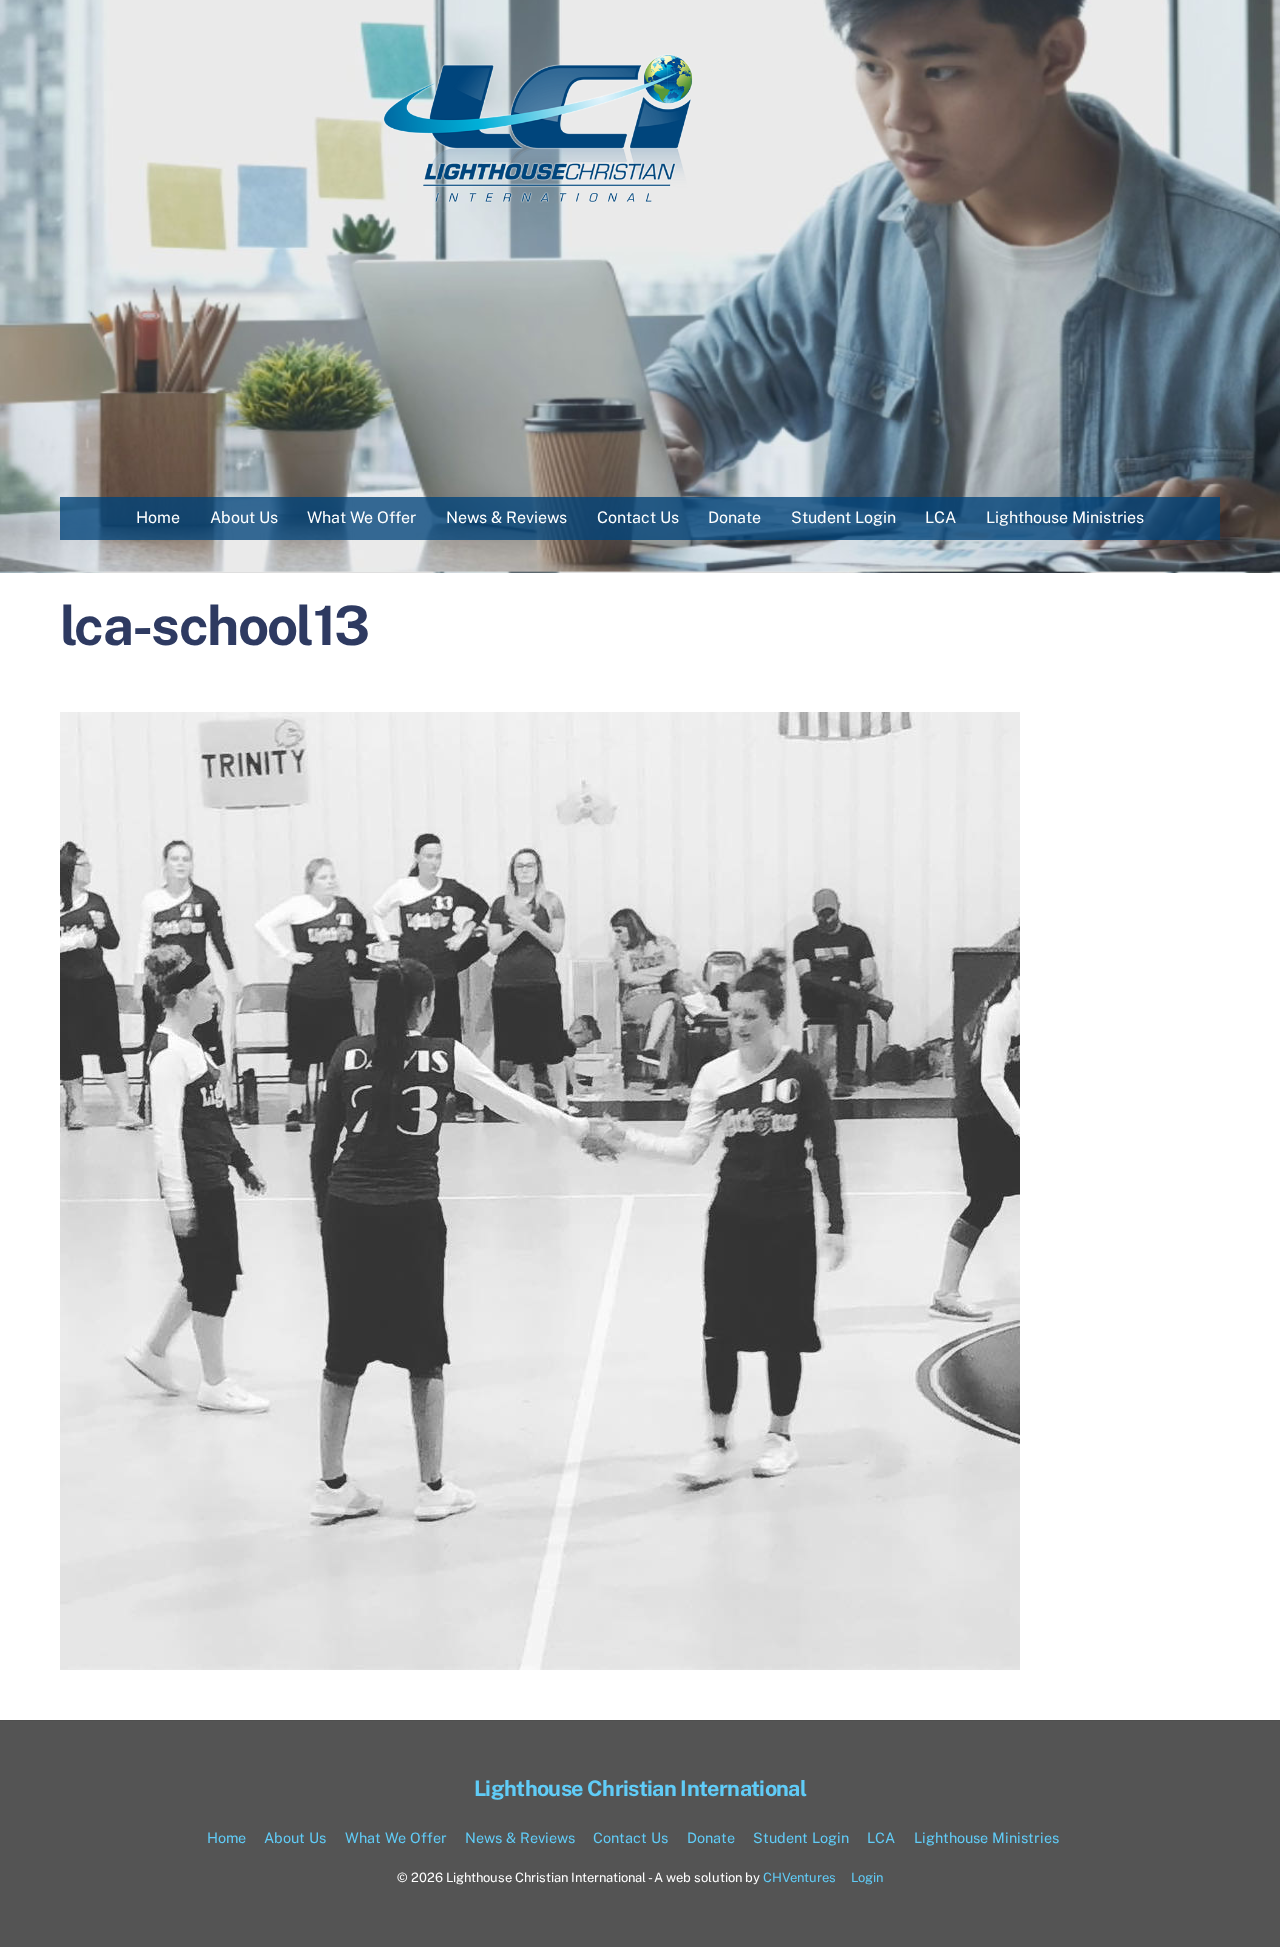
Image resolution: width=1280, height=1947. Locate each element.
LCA (940, 517)
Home (158, 517)
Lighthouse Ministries (1065, 517)
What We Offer (361, 517)
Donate (734, 517)
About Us (244, 517)
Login (867, 1877)
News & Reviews (506, 517)
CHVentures (799, 1877)
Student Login (843, 517)
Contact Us (638, 517)
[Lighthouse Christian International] (540, 201)
